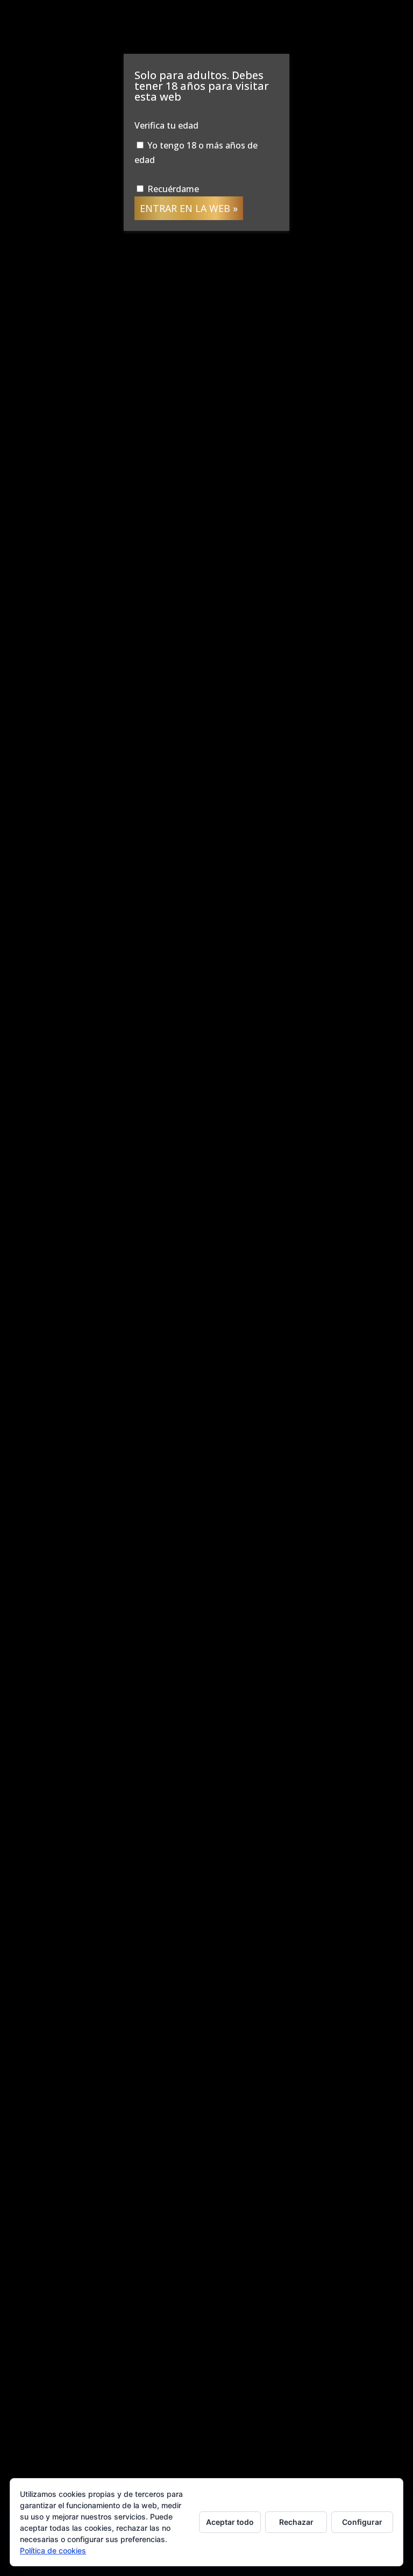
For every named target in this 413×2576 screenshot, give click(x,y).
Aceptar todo (230, 2522)
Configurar (362, 2522)
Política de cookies (53, 2550)
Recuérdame (172, 189)
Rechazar (296, 2522)
